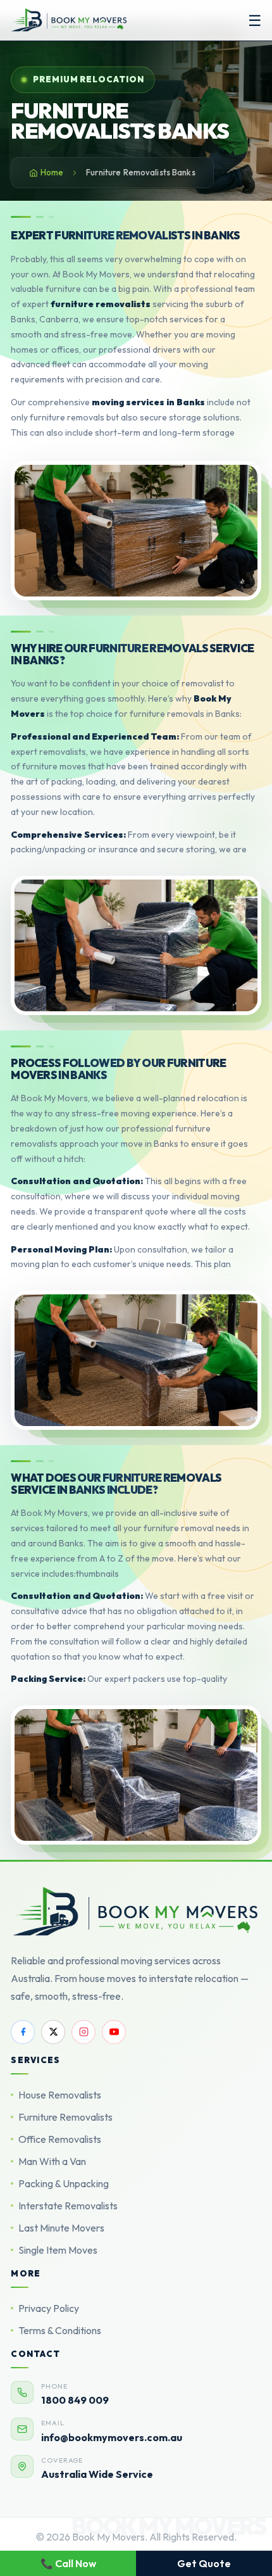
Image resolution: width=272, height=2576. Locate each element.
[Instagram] (83, 2032)
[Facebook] (23, 2032)
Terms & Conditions (60, 2330)
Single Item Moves (58, 2250)
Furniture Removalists (65, 2117)
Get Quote (204, 2563)
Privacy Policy (49, 2308)
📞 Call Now (68, 2563)
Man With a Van (52, 2161)
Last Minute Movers (61, 2228)
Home (52, 172)
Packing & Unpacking (64, 2183)
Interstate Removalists (68, 2206)
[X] (53, 2032)
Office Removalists (60, 2139)
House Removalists (60, 2095)
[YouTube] (114, 2032)
